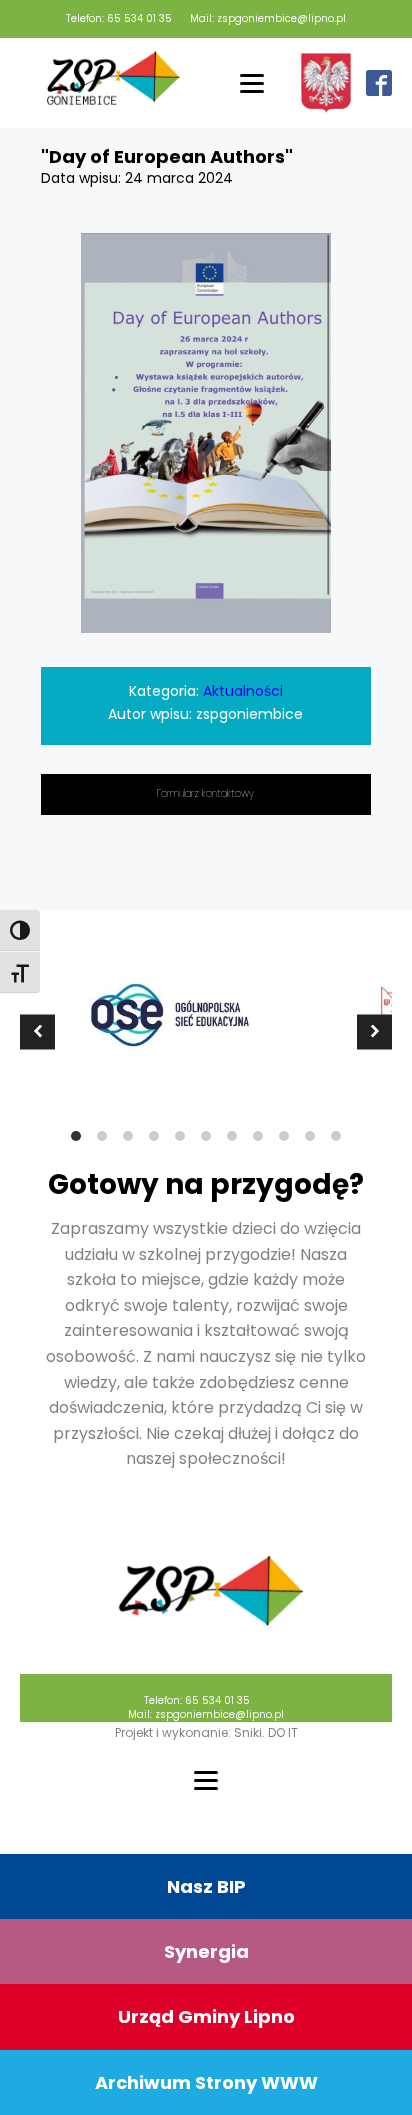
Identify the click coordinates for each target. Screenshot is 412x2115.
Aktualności (243, 691)
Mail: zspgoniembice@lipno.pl (268, 19)
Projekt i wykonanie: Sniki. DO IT (206, 1732)
